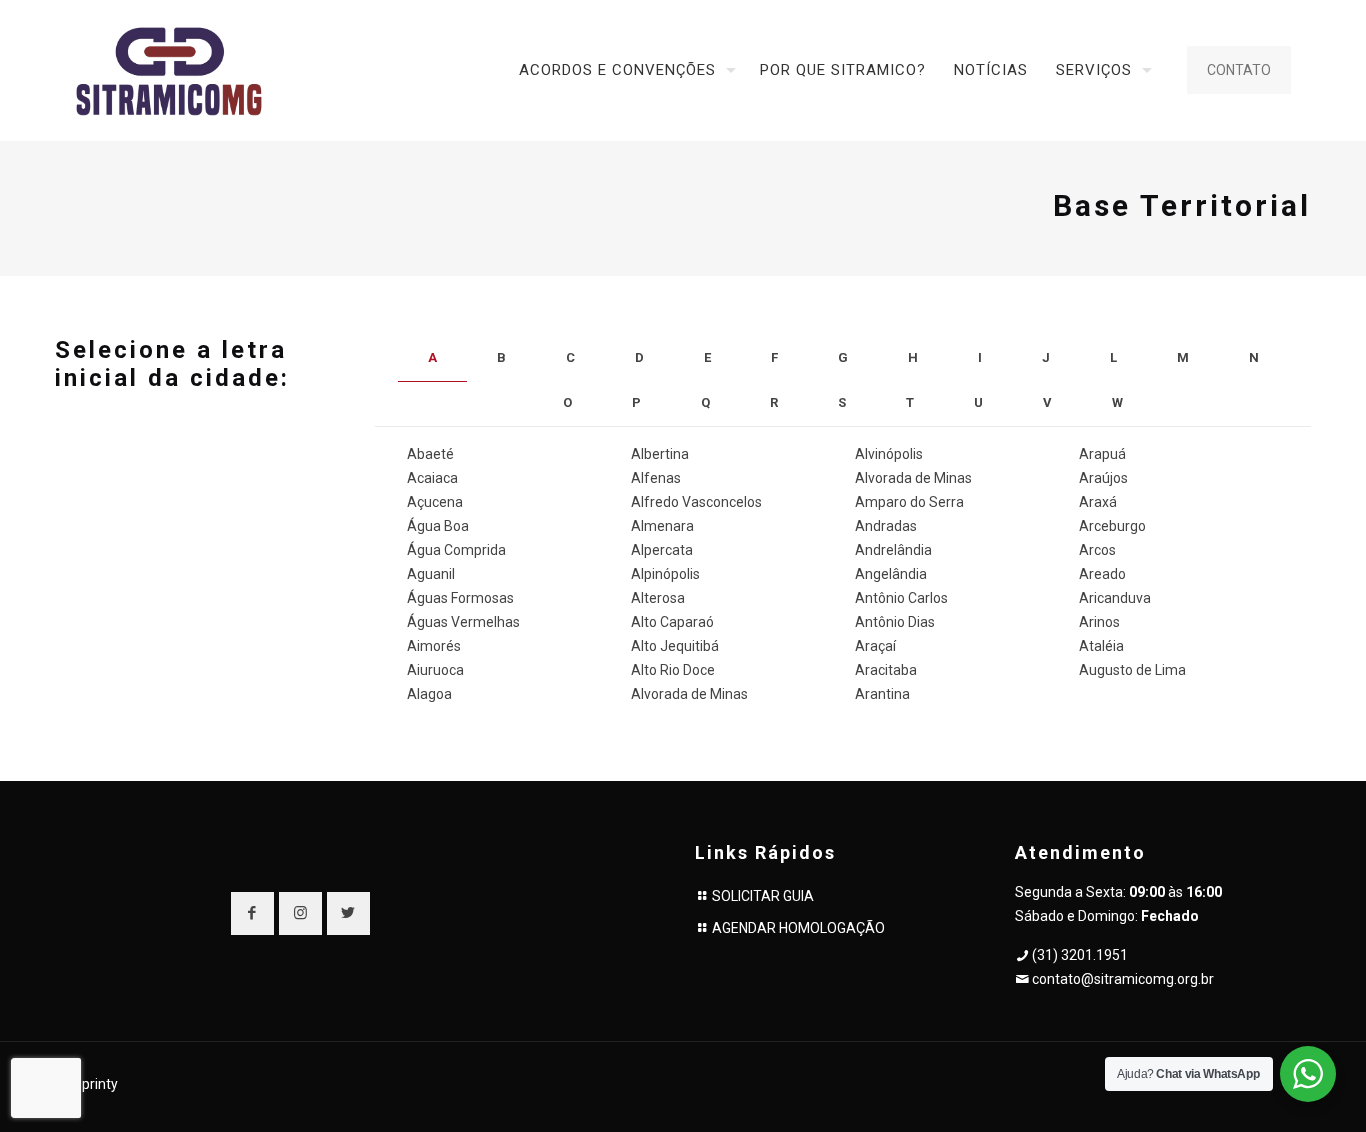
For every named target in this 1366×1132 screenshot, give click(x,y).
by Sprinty (86, 1084)
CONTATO (1239, 70)
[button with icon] (252, 913)
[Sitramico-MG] (169, 70)
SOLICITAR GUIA (763, 896)
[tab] (432, 358)
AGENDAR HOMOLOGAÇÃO (798, 928)
